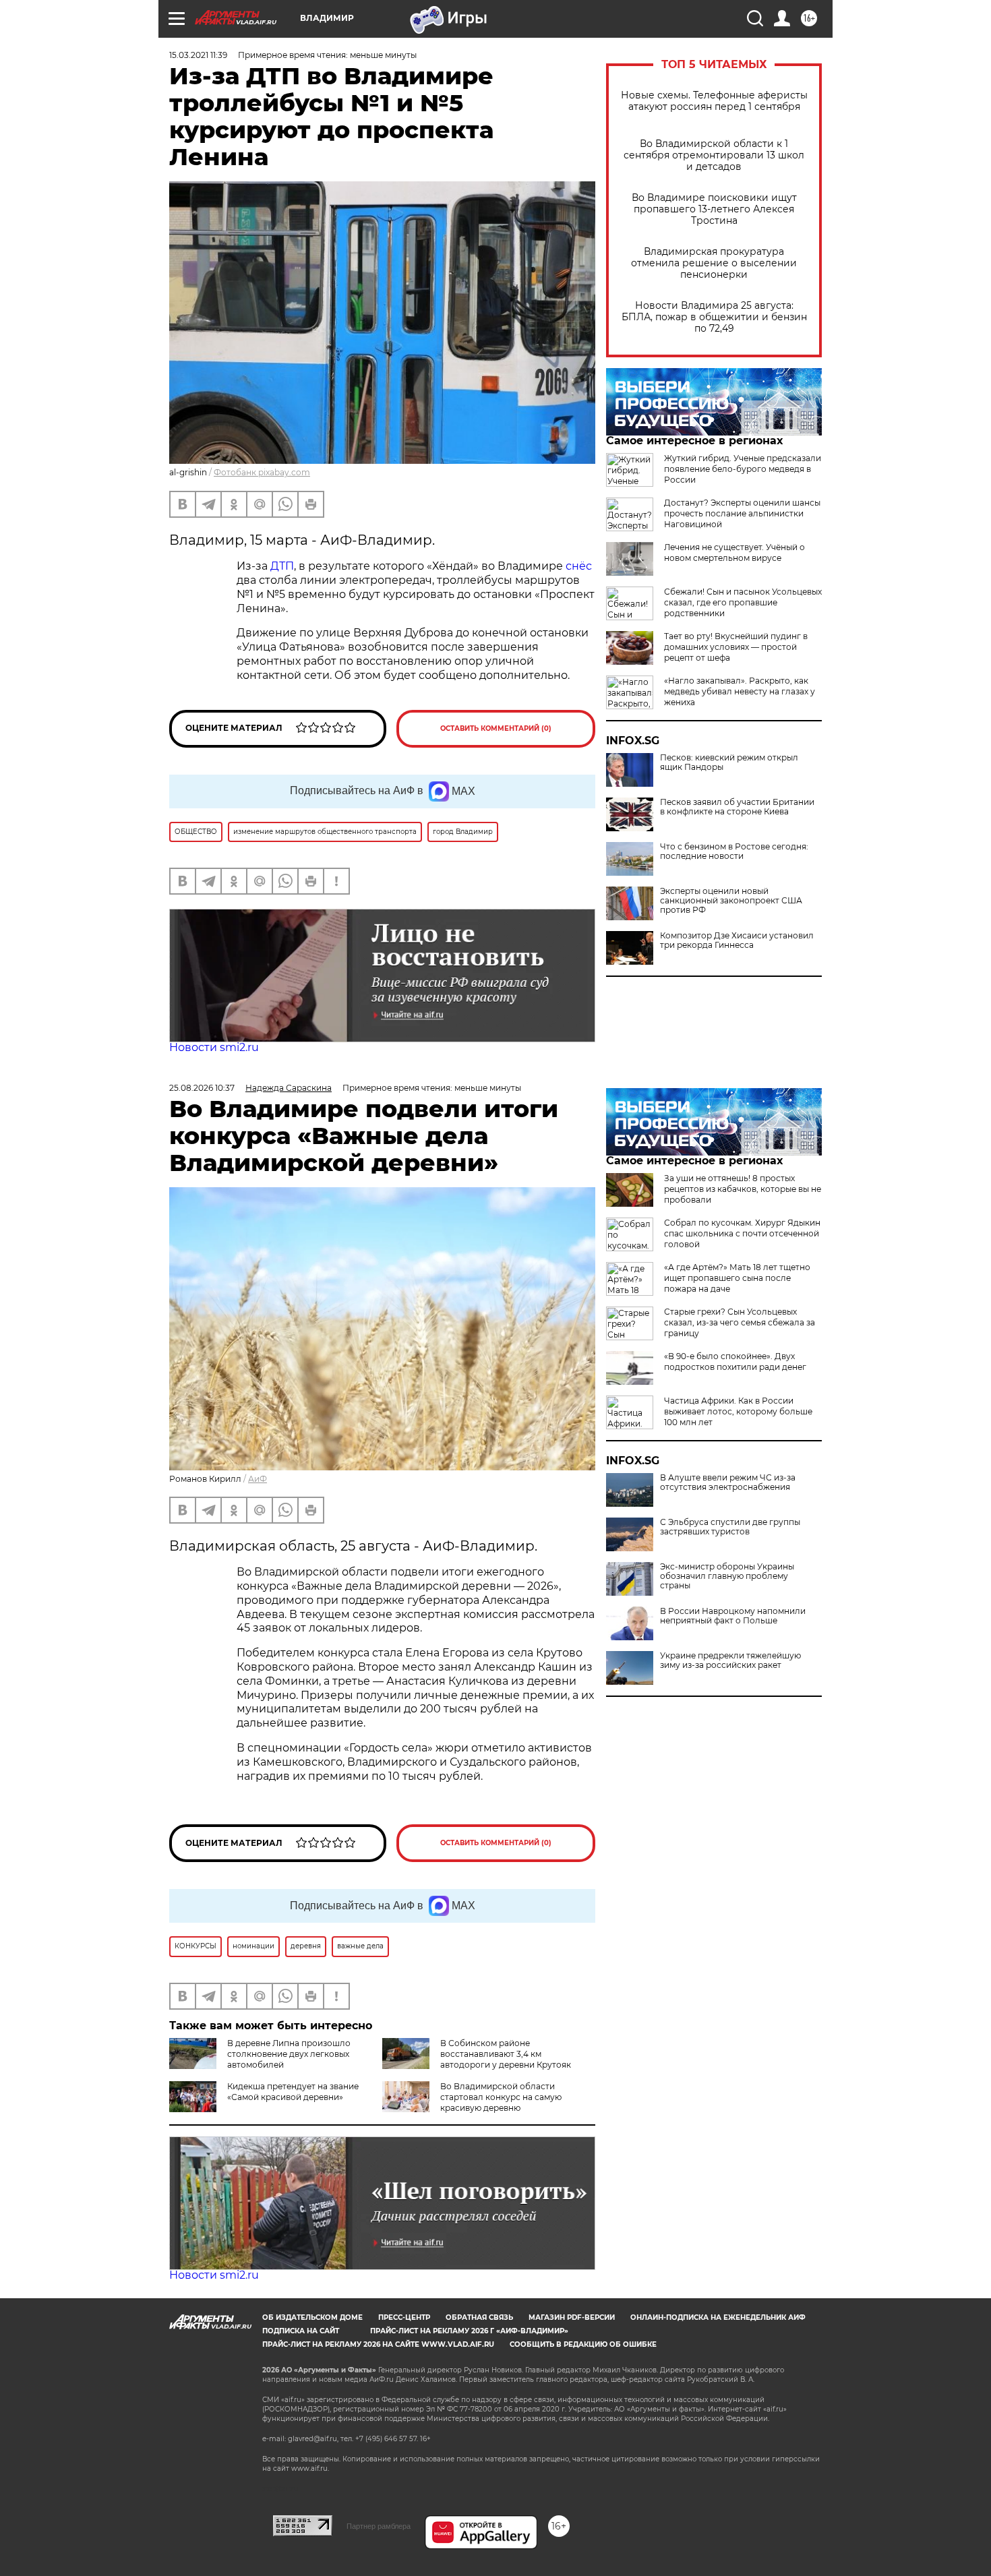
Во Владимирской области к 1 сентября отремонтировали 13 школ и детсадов (714, 155)
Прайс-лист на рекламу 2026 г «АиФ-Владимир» (469, 2331)
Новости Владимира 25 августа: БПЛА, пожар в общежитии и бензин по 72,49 (714, 317)
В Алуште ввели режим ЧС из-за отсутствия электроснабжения (728, 1482)
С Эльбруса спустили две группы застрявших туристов (730, 1527)
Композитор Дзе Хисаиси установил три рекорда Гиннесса (737, 940)
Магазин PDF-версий (572, 2317)
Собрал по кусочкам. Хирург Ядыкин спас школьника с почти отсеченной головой (742, 1233)
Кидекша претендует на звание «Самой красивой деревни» (293, 2092)
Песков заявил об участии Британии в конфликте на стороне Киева (737, 807)
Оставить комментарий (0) (496, 728)
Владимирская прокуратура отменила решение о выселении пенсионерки (714, 263)
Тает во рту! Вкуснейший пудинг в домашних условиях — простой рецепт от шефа (736, 647)
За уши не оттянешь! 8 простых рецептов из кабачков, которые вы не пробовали (743, 1189)
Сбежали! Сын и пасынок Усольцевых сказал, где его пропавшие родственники (743, 602)
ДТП (282, 566)
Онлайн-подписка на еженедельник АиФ (718, 2317)
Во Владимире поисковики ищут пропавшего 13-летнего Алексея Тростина (714, 209)
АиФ (258, 1479)
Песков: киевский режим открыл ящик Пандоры (729, 762)
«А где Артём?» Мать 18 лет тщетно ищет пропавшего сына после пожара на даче (737, 1278)
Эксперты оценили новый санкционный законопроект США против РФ (731, 901)
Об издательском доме (312, 2317)
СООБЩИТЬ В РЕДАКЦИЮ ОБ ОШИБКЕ (583, 2344)
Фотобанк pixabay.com (262, 472)
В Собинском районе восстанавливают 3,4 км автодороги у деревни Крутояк (506, 2054)
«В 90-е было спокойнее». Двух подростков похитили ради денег (735, 1361)
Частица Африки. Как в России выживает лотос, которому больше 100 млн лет (738, 1411)
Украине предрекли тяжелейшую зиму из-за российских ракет (730, 1660)
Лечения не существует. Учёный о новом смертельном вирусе (734, 552)
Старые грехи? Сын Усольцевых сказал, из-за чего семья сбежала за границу (740, 1322)
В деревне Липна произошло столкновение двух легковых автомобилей (289, 2054)
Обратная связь (479, 2317)
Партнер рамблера (379, 2526)
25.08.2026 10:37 (202, 1088)
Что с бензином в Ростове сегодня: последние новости (734, 851)
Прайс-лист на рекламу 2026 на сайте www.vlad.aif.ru (378, 2344)
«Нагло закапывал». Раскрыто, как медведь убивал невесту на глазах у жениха (740, 691)
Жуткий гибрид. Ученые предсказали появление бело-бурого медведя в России (743, 469)
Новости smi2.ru (214, 1047)
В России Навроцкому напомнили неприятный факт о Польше (733, 1616)
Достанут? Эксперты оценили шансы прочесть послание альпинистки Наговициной (742, 513)
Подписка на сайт (301, 2331)
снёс (579, 566)
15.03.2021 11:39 (198, 55)
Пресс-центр (404, 2317)
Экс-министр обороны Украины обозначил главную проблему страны (727, 1576)
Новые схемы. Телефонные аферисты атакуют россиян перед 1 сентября (714, 101)
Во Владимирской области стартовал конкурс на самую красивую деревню (501, 2097)
